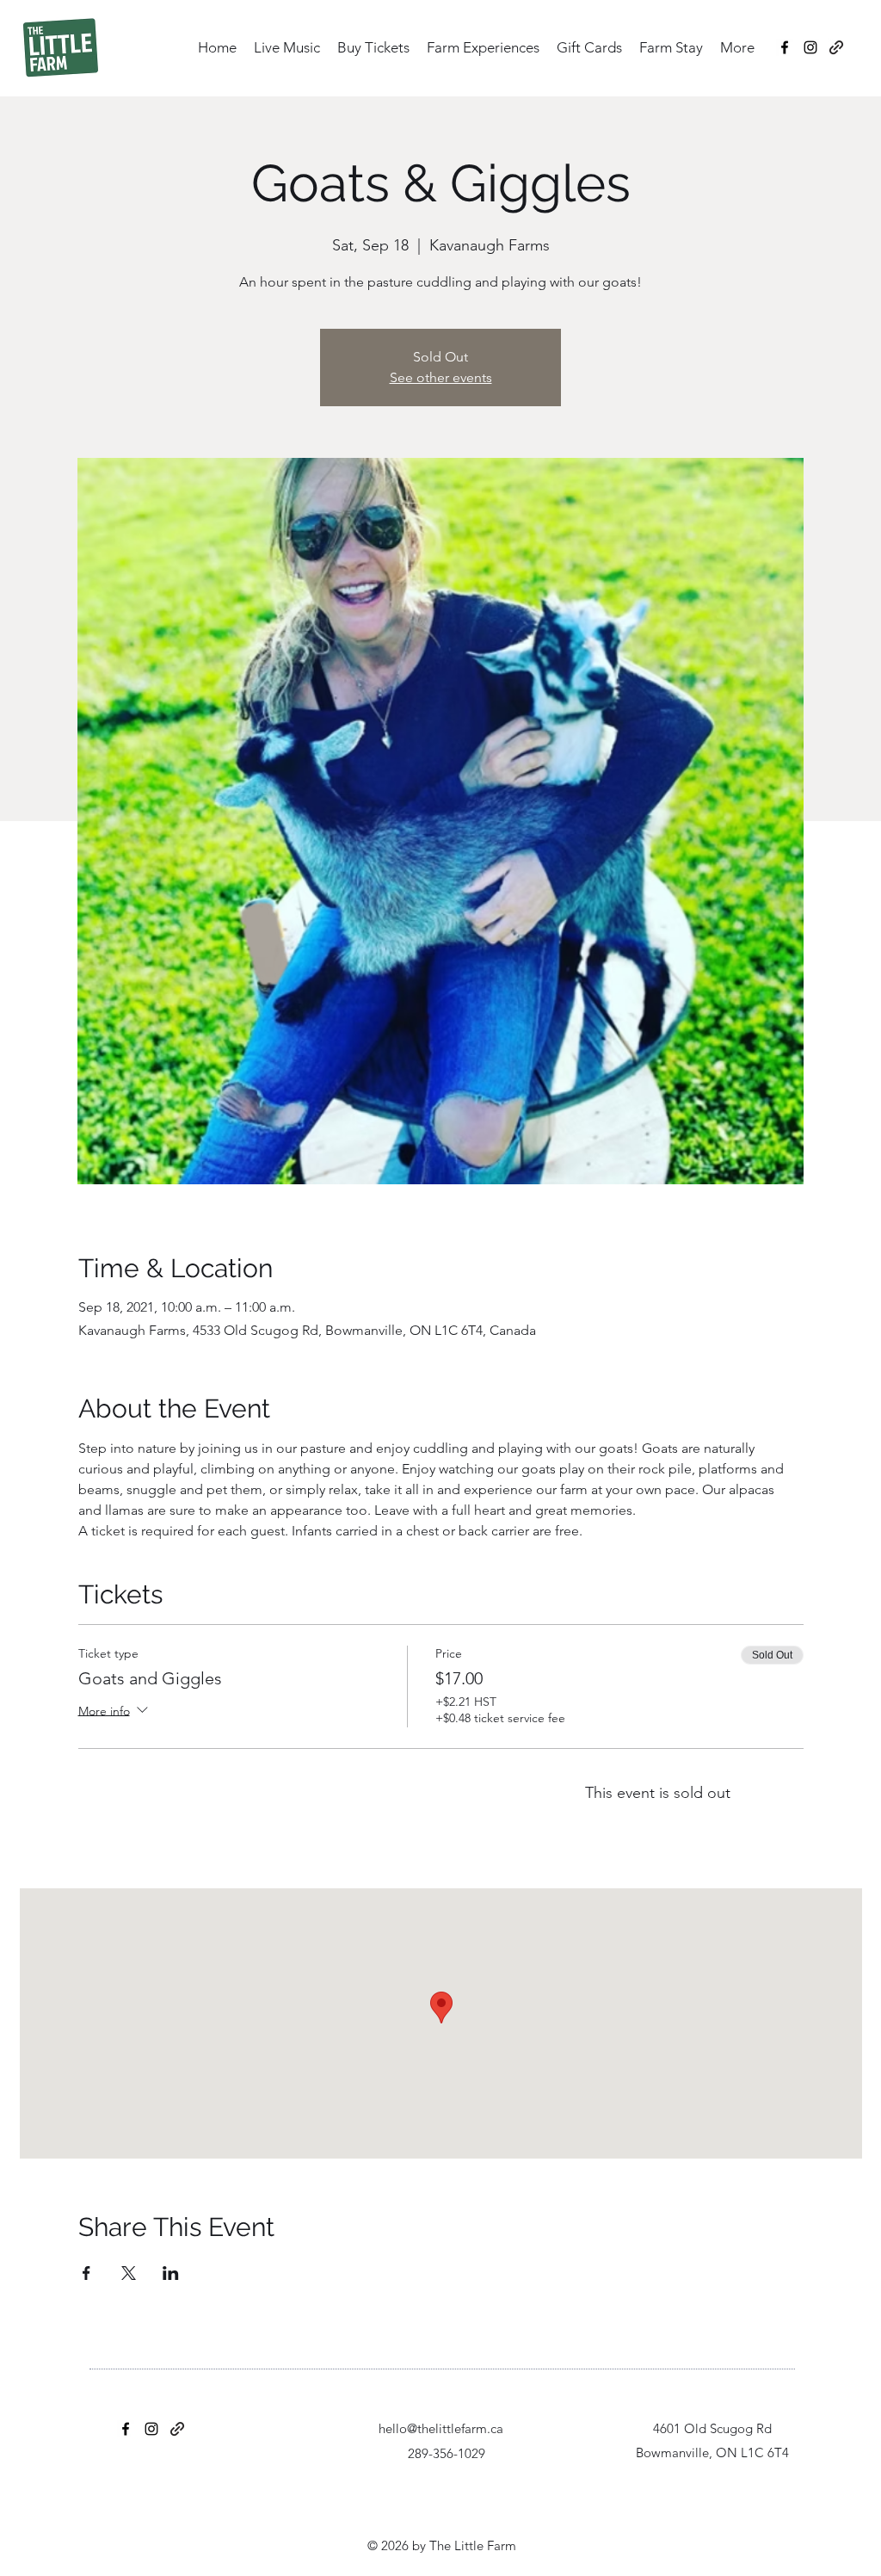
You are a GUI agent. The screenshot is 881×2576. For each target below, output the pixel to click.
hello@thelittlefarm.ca (441, 2428)
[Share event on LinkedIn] (171, 2273)
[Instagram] (810, 47)
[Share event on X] (129, 2273)
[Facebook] (785, 47)
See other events (441, 377)
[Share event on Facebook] (86, 2273)
